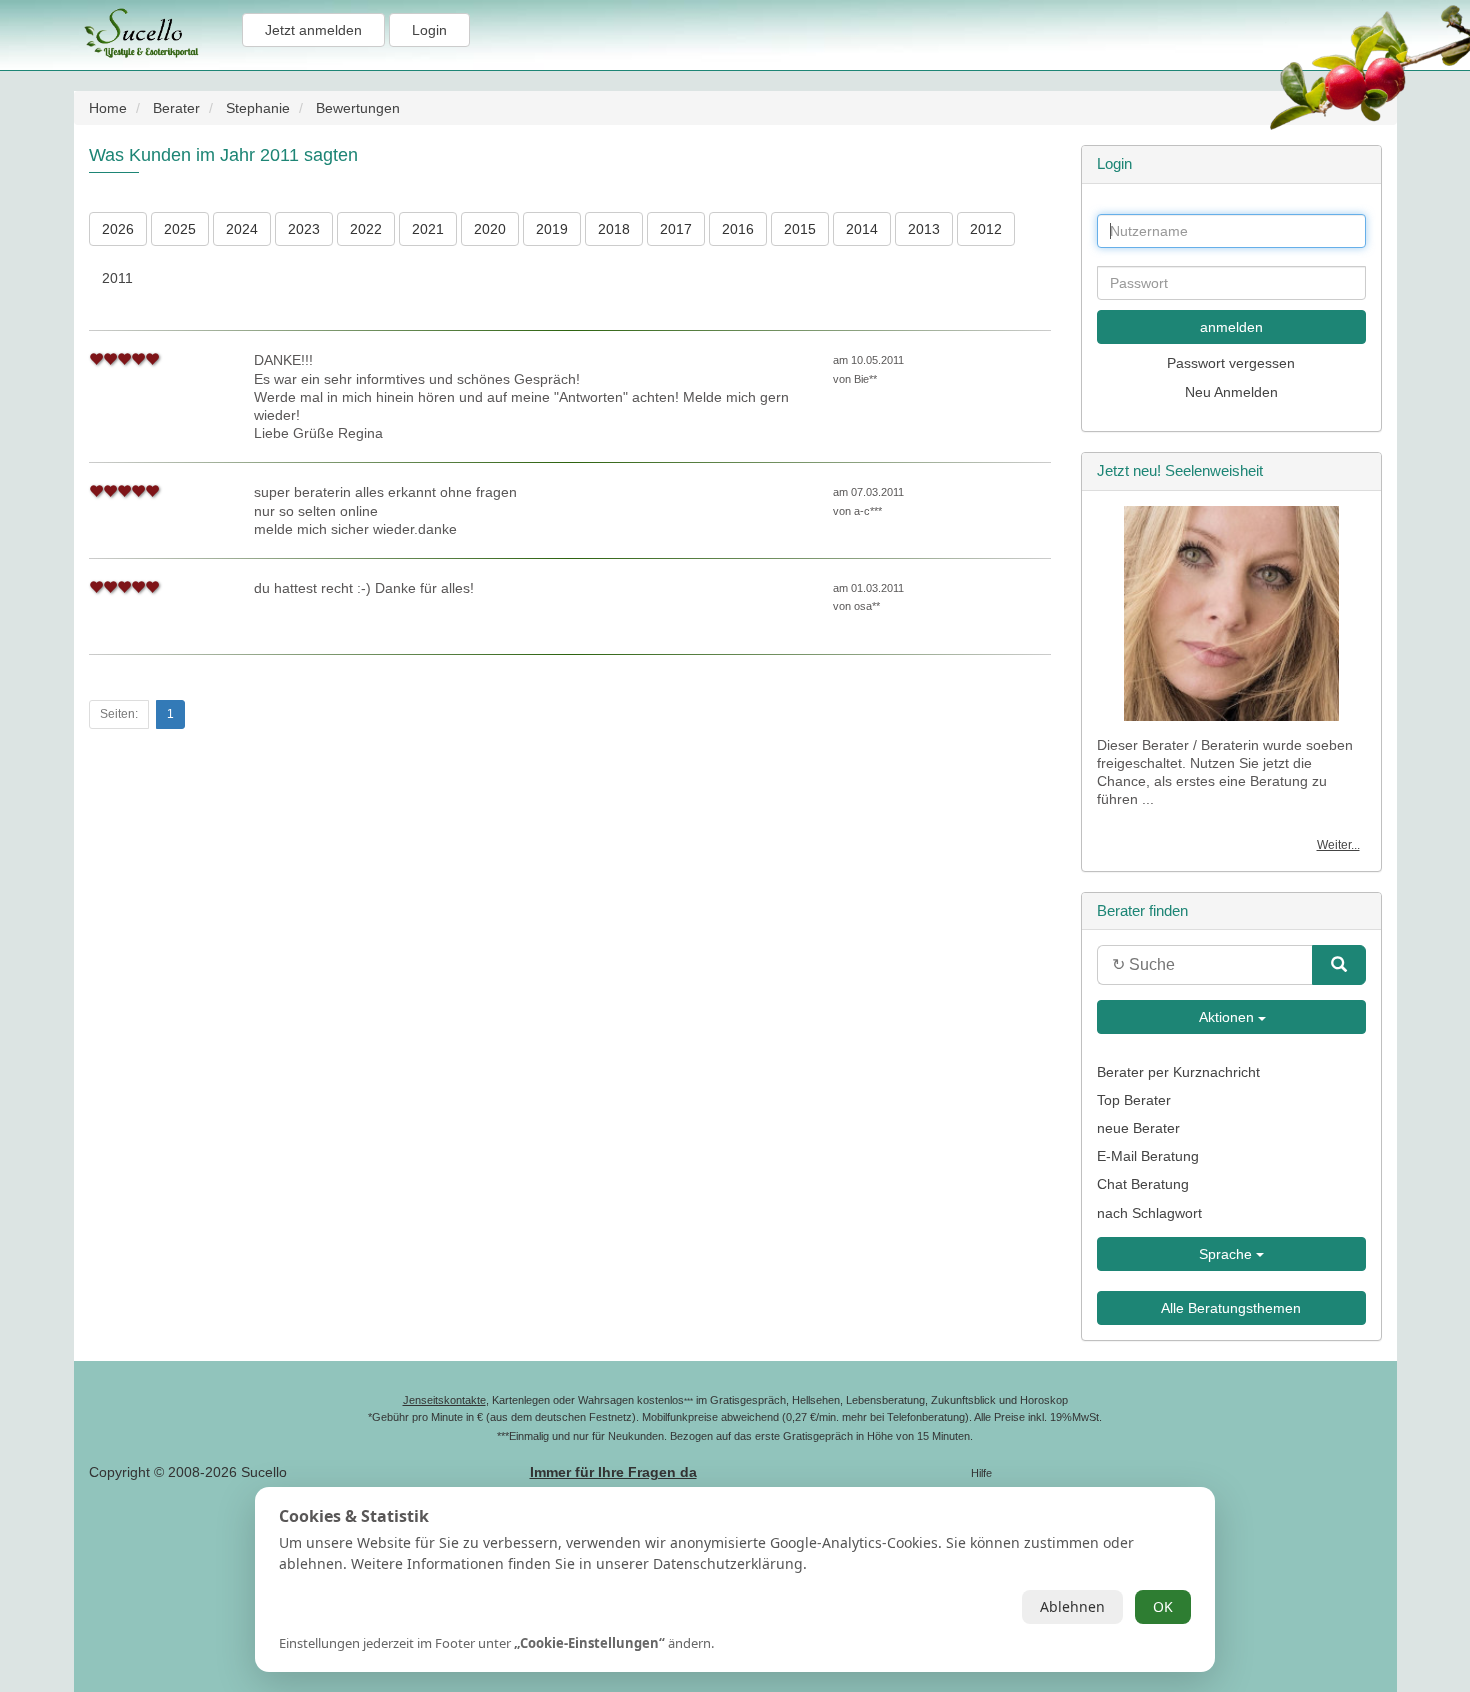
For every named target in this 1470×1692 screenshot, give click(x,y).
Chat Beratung (1143, 1184)
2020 (490, 229)
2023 (304, 229)
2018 (614, 229)
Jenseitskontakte (444, 1400)
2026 (118, 229)
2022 (366, 229)
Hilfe (981, 1473)
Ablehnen (1072, 1606)
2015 (800, 229)
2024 (242, 229)
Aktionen (1227, 1017)
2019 (552, 229)
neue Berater (1138, 1128)
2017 (676, 229)
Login (429, 30)
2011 (117, 278)
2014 (862, 229)
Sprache (1227, 1254)
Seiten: (119, 714)
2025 (180, 229)
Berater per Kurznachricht (1178, 1072)
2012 (986, 229)
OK (1163, 1606)
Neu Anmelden (1231, 392)
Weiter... (1338, 845)
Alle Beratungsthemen (1231, 1308)
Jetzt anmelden (313, 30)
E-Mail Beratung (1148, 1156)
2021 (428, 229)
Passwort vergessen (1231, 363)
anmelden (1231, 327)
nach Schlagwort (1149, 1213)
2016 (738, 229)
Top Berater (1134, 1100)
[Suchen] (1339, 965)
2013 (924, 229)
